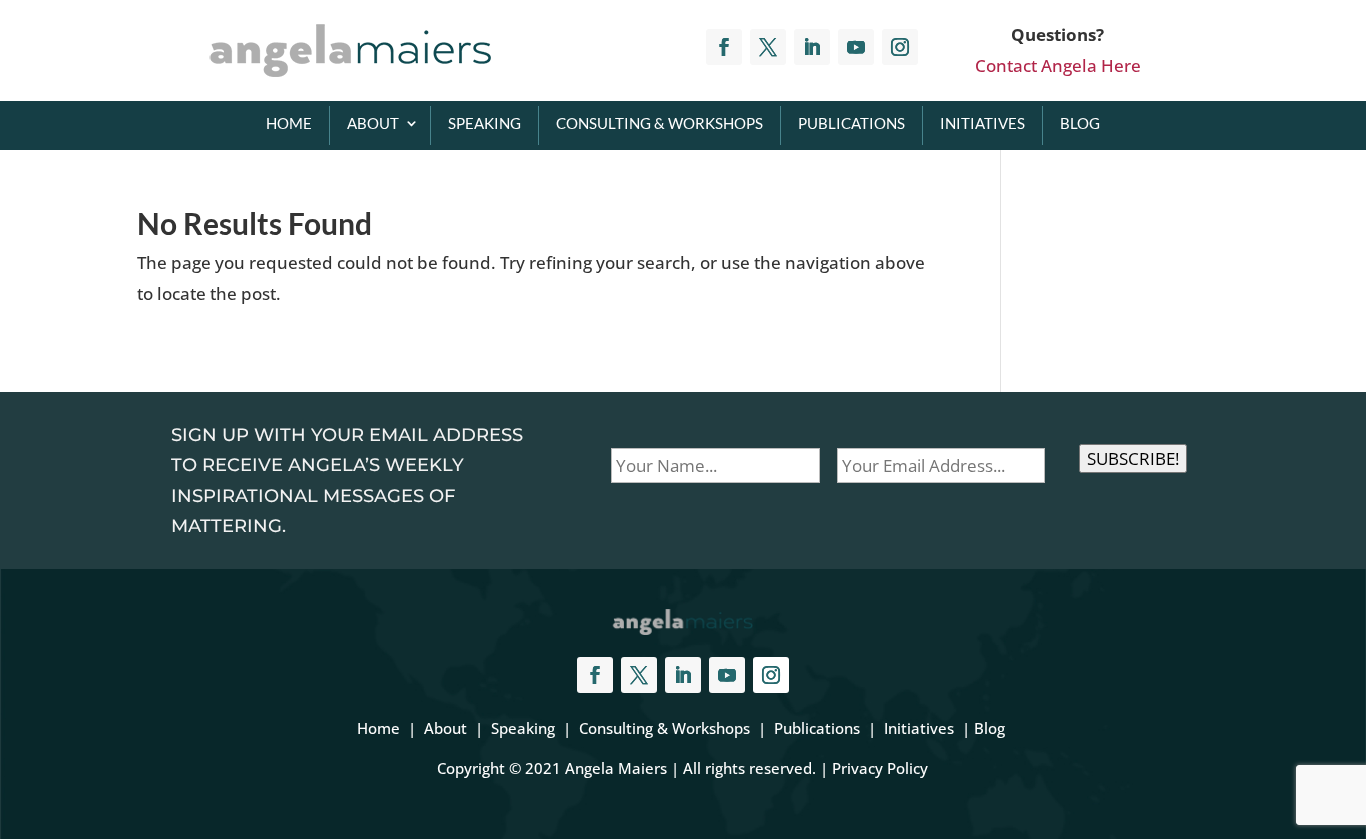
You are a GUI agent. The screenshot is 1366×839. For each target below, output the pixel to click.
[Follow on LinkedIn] (812, 47)
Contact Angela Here (1058, 65)
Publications (851, 123)
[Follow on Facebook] (724, 47)
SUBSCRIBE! (1133, 458)
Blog (1080, 123)
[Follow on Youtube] (856, 47)
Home (289, 123)
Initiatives (982, 123)
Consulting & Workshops (659, 123)
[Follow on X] (768, 47)
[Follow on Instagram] (900, 47)
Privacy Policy (880, 768)
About (373, 123)
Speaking (484, 123)
